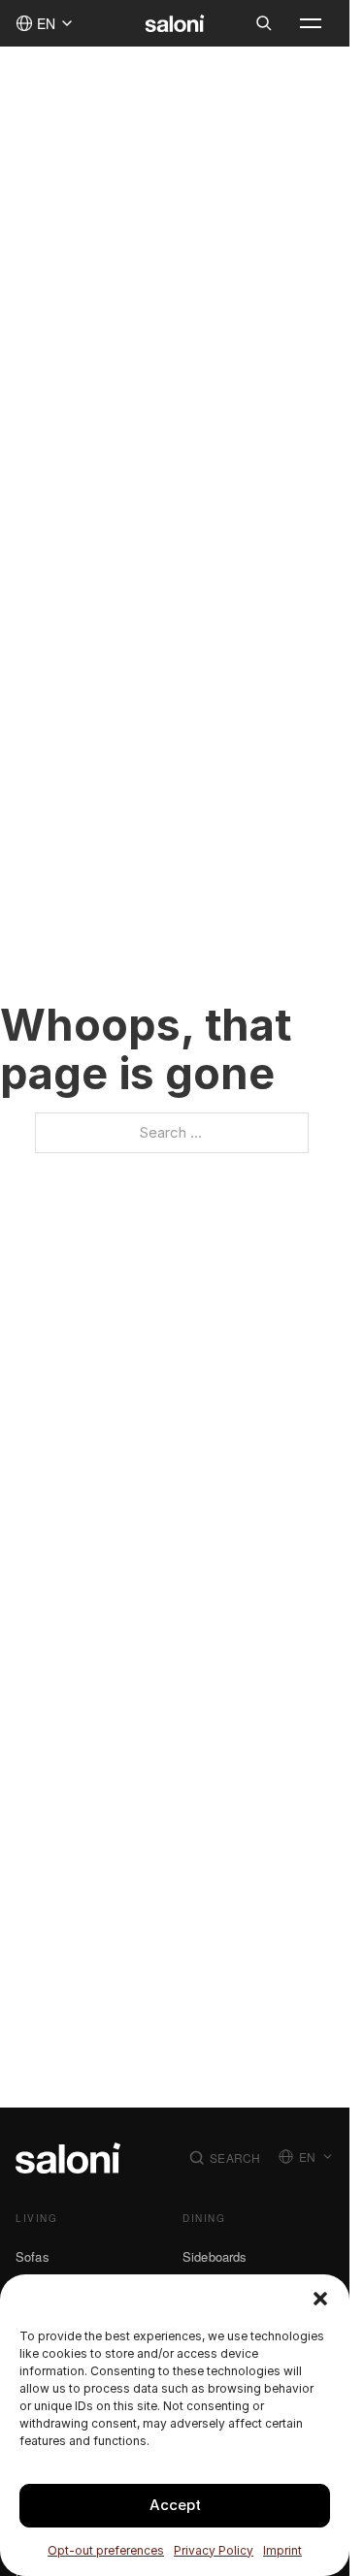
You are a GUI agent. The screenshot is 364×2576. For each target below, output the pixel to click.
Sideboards (215, 2256)
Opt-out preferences (106, 2550)
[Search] (264, 23)
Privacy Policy (214, 2550)
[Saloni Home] (175, 23)
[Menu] (311, 23)
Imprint (282, 2550)
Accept (175, 2505)
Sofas (33, 2256)
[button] (320, 2299)
